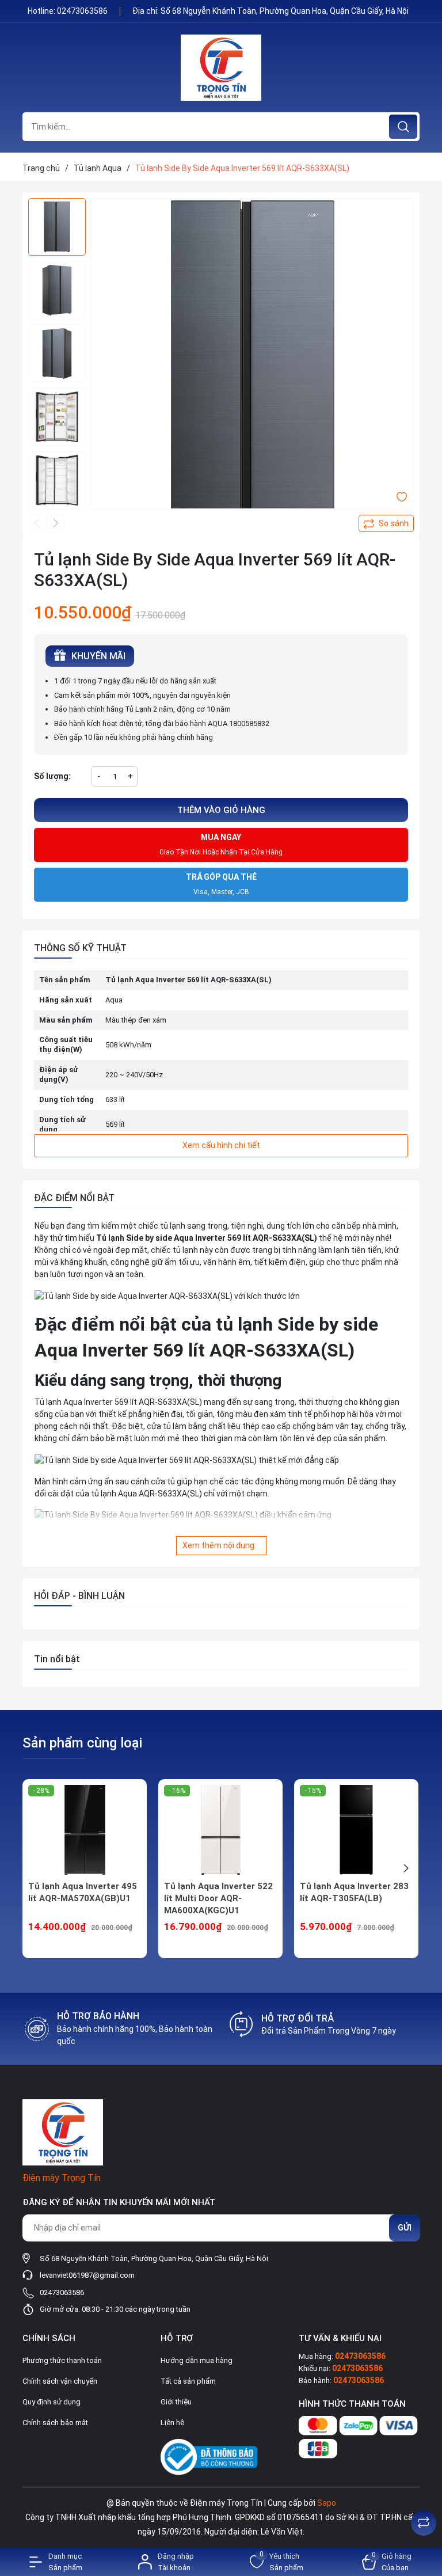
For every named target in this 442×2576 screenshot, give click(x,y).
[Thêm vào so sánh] (386, 523)
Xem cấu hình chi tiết (221, 1145)
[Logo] (221, 68)
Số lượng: (52, 776)
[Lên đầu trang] (424, 2494)
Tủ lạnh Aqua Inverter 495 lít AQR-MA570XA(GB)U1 (83, 1892)
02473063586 (83, 11)
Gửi (405, 2228)
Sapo (327, 2503)
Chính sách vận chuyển (60, 2381)
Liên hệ (172, 2423)
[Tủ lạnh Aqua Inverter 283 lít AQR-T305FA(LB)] (356, 1830)
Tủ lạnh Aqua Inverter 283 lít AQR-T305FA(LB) (354, 1892)
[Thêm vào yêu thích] (402, 496)
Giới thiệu (176, 2402)
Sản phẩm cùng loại (82, 1743)
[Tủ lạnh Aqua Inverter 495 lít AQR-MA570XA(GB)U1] (85, 1830)
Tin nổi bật (57, 1659)
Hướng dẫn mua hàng (197, 2360)
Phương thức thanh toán (62, 2360)
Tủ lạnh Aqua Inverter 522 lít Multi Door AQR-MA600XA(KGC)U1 (218, 1898)
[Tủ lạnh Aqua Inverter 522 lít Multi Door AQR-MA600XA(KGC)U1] (220, 1830)
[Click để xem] (253, 359)
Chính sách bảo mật (55, 2423)
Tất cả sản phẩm (188, 2381)
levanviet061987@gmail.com (87, 2275)
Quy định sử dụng (52, 2402)
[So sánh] (424, 2523)
